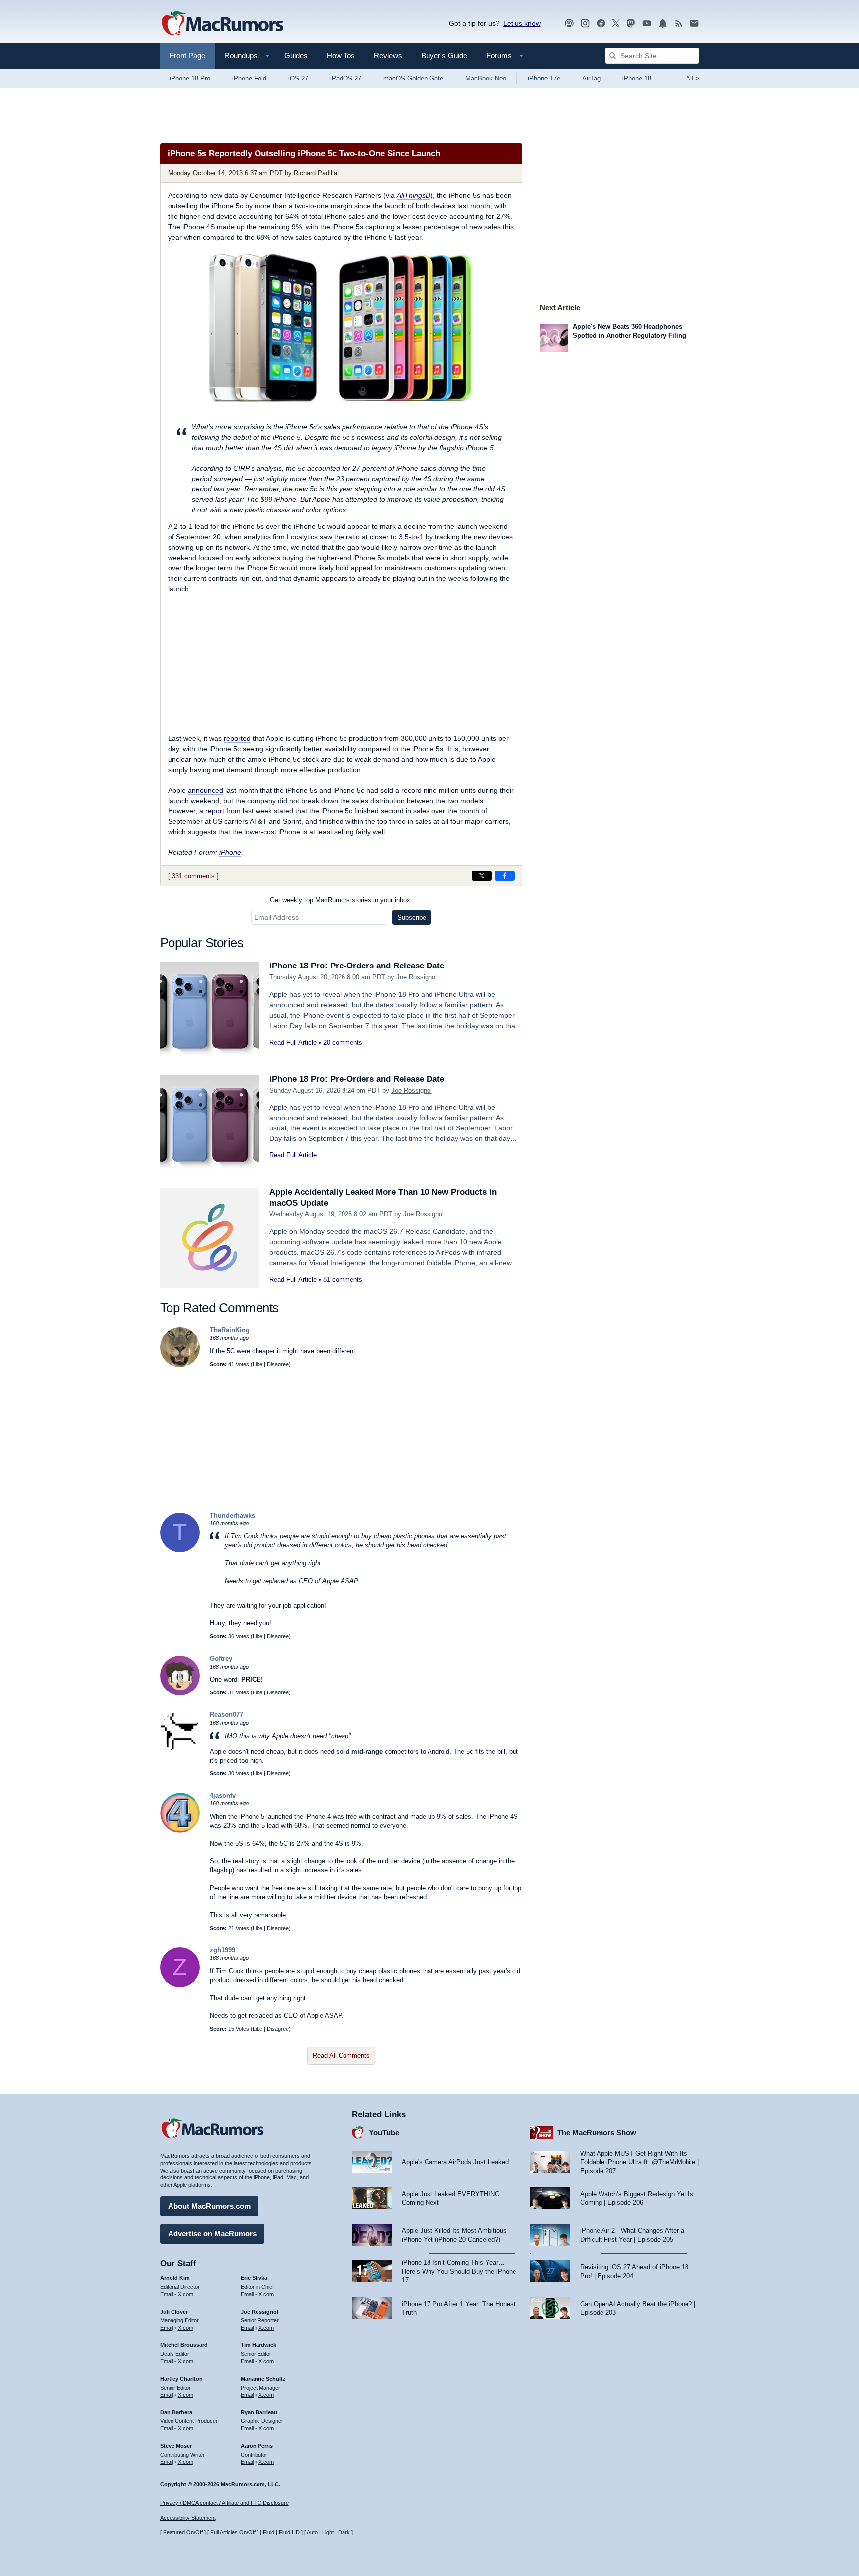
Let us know (522, 23)
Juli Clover (174, 2312)
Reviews (388, 55)
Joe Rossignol (417, 977)
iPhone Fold (249, 78)
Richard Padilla (315, 173)
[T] (180, 1550)
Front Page (187, 55)
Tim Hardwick (258, 2345)
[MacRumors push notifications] (663, 24)
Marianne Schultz (263, 2379)
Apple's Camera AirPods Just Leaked (455, 2162)
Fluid (269, 2532)
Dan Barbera (176, 2412)
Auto (312, 2532)
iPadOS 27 (346, 78)
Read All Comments (341, 2055)
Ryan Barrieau (259, 2412)
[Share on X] (482, 876)
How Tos (341, 55)
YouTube (384, 2133)
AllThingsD (414, 195)
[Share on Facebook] (505, 876)
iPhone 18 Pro (190, 78)
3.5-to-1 (411, 537)
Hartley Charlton (181, 2379)
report (215, 811)
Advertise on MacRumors (212, 2233)
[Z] (180, 1985)
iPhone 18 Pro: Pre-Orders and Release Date (357, 966)
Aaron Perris (257, 2446)
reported (237, 738)
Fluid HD (289, 2532)
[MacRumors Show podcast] (569, 24)
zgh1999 (222, 1950)
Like (258, 1364)
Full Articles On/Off (233, 2532)
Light (328, 2532)
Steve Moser (176, 2446)
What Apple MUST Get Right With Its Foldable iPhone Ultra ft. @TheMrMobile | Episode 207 (640, 2162)
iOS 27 (298, 78)
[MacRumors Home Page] (222, 24)
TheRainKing (230, 1330)
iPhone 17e (544, 78)
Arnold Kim (175, 2278)
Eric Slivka (254, 2278)
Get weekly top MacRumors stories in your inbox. (341, 900)
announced (206, 790)
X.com (186, 2294)
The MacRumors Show (597, 2133)
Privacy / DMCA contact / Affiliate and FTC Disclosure (224, 2503)
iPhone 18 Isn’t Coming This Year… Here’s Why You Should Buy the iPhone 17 (459, 2271)
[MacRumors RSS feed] (679, 24)
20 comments (343, 1042)
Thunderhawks (232, 1515)
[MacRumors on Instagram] (585, 24)
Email (167, 2294)
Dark (344, 2532)
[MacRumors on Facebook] (601, 24)
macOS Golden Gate (413, 78)
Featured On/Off (183, 2532)
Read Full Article (293, 1042)
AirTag (591, 78)
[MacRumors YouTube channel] (647, 24)
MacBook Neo (486, 78)
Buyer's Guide (444, 55)
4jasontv (223, 1796)
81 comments (343, 1279)
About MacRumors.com (209, 2206)
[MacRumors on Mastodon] (631, 24)
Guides (296, 55)
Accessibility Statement (188, 2518)
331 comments (193, 876)
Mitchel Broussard (184, 2345)
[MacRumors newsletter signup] (694, 24)
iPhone (230, 852)
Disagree (278, 1364)
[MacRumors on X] (616, 24)
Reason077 (226, 1715)
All (693, 78)
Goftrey (221, 1658)
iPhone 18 (637, 78)
